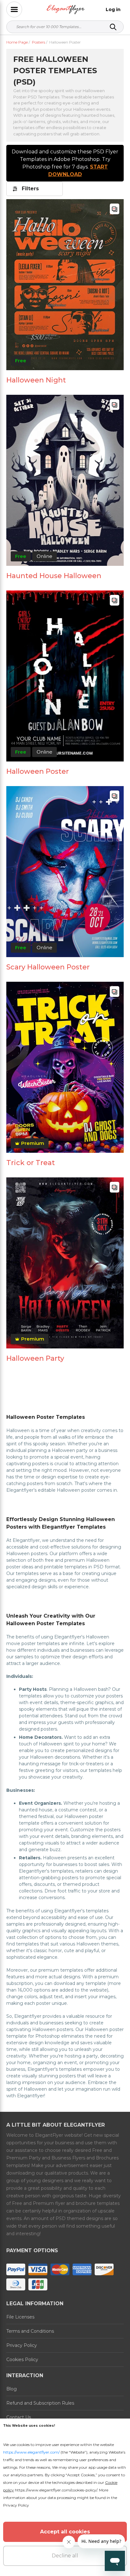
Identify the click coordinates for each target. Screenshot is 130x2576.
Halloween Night (36, 380)
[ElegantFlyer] (66, 10)
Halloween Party (35, 1358)
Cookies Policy (22, 2360)
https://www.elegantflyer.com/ (31, 2452)
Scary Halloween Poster (48, 967)
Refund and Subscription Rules (40, 2403)
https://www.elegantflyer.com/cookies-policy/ (56, 2490)
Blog (12, 2389)
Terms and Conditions (30, 2331)
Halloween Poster (38, 771)
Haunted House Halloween (54, 576)
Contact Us (19, 2417)
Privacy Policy (22, 2345)
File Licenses (20, 2317)
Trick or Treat (31, 1163)
